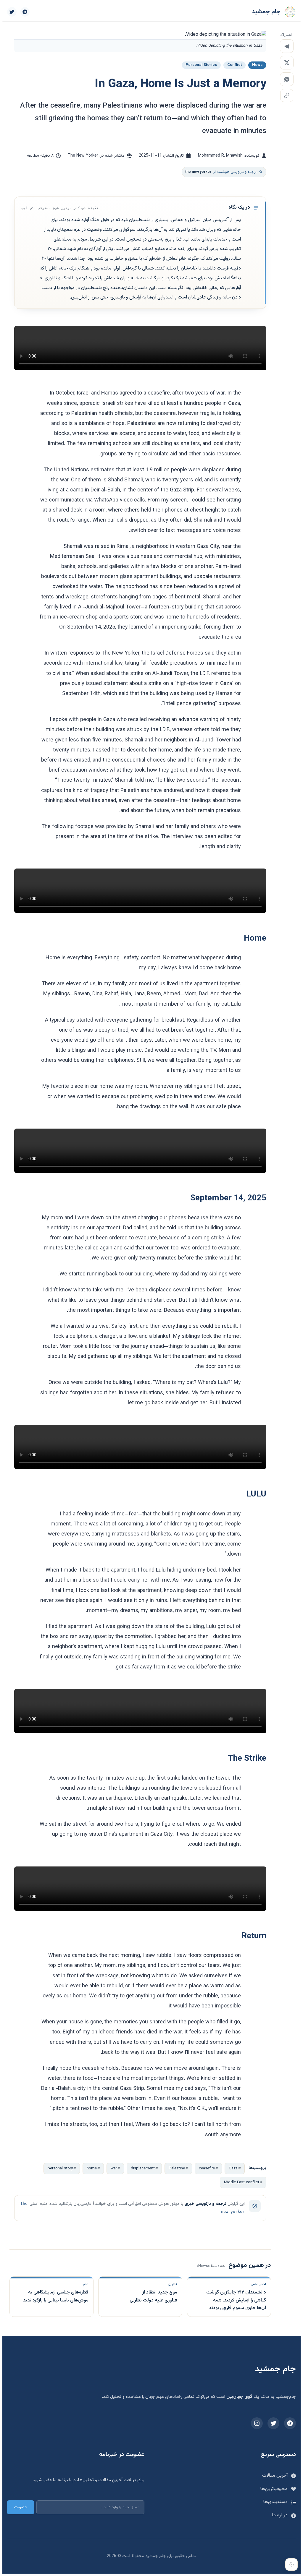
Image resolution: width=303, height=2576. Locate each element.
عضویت (21, 2507)
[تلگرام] (25, 12)
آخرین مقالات (275, 2476)
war (114, 2168)
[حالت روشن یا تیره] (291, 2564)
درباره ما (280, 2515)
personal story (60, 2168)
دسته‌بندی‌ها (275, 2502)
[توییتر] (12, 12)
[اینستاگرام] (257, 2423)
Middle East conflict (242, 2182)
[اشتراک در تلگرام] (287, 46)
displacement (143, 2168)
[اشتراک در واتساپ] (287, 79)
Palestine (177, 2168)
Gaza (233, 2168)
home (92, 2168)
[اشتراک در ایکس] (287, 63)
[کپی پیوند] (287, 95)
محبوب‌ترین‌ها (274, 2489)
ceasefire (207, 2168)
